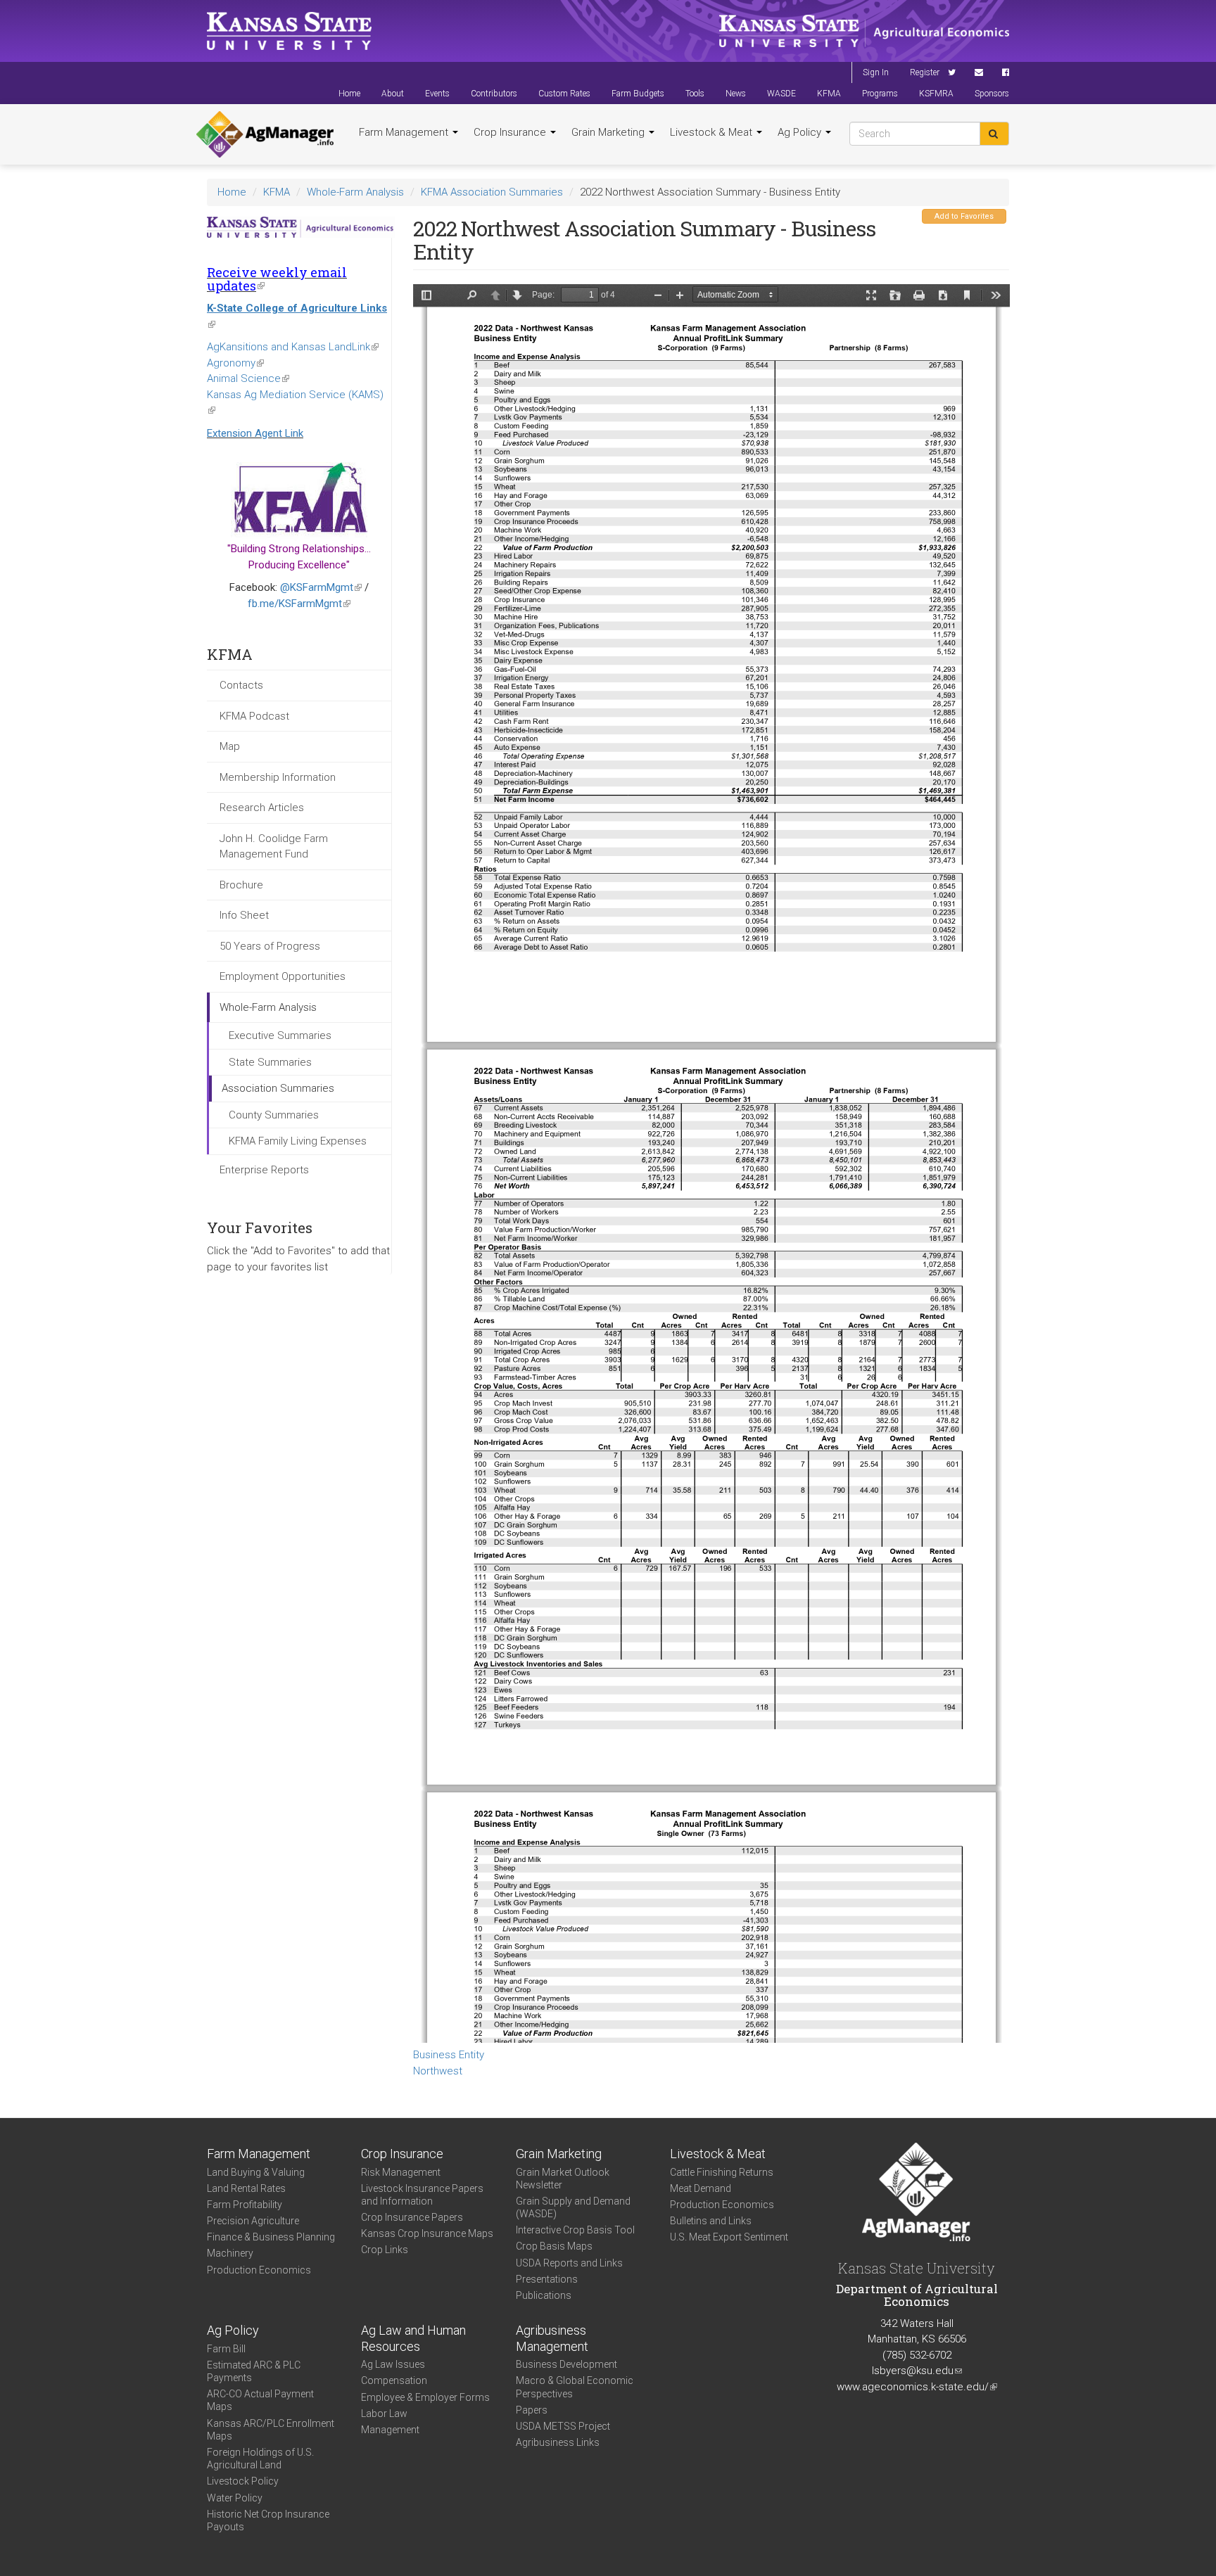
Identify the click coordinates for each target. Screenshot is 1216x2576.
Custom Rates (564, 94)
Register (925, 72)
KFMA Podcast (254, 716)
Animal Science (248, 378)
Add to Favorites (964, 216)
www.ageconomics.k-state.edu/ (917, 2387)
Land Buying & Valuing (256, 2172)
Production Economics (259, 2270)
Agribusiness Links (558, 2442)
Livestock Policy (243, 2481)
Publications (544, 2295)
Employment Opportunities (283, 976)
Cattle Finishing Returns (722, 2172)
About (393, 94)
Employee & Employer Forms (425, 2397)
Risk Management (401, 2172)
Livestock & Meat (712, 132)
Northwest (438, 2071)
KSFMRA (936, 94)
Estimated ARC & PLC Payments (254, 2371)
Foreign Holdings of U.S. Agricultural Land (260, 2459)
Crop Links (385, 2250)
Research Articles (262, 808)
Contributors (494, 94)
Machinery (230, 2253)
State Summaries (270, 1062)
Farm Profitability (245, 2205)
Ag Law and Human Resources (413, 2338)
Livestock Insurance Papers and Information (422, 2195)
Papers (532, 2410)
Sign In (876, 72)
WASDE (781, 94)
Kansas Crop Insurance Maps (427, 2233)
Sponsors (992, 94)
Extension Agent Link (255, 433)
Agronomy (235, 363)
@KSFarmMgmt (321, 587)
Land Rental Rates (246, 2188)
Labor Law (384, 2414)
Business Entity (449, 2055)
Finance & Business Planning (271, 2237)
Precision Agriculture (253, 2221)
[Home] (265, 134)
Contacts (241, 685)
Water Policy (235, 2498)
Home (349, 94)
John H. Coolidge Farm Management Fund (274, 847)
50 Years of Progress (270, 946)
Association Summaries (278, 1088)
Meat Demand (701, 2188)
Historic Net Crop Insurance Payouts (268, 2520)
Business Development (566, 2364)
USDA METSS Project (563, 2426)
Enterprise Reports (264, 1170)
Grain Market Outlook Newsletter (563, 2179)
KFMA (829, 94)
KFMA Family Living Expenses (298, 1141)
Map (230, 746)
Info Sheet (244, 915)
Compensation (394, 2380)
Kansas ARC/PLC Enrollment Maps (271, 2430)
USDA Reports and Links (569, 2263)
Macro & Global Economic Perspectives (575, 2387)
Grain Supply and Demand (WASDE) (573, 2207)
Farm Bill (226, 2349)
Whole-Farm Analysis (355, 192)
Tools (695, 94)
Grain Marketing (609, 132)
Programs (880, 94)
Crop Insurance (511, 132)
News (736, 94)
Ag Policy (801, 132)
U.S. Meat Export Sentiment (729, 2237)
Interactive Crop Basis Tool (575, 2230)
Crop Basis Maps (554, 2246)
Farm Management (405, 132)
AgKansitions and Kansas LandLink (293, 347)
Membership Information (278, 777)
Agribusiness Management (552, 2338)
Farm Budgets (638, 94)
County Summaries (274, 1115)
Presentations (547, 2279)
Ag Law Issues (393, 2364)
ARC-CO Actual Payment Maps (260, 2400)
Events (437, 94)
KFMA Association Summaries (492, 192)
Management (390, 2430)
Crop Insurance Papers (412, 2217)
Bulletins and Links (711, 2221)
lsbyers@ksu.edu (917, 2371)
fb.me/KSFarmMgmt (299, 604)
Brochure (241, 885)
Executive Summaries (280, 1035)
